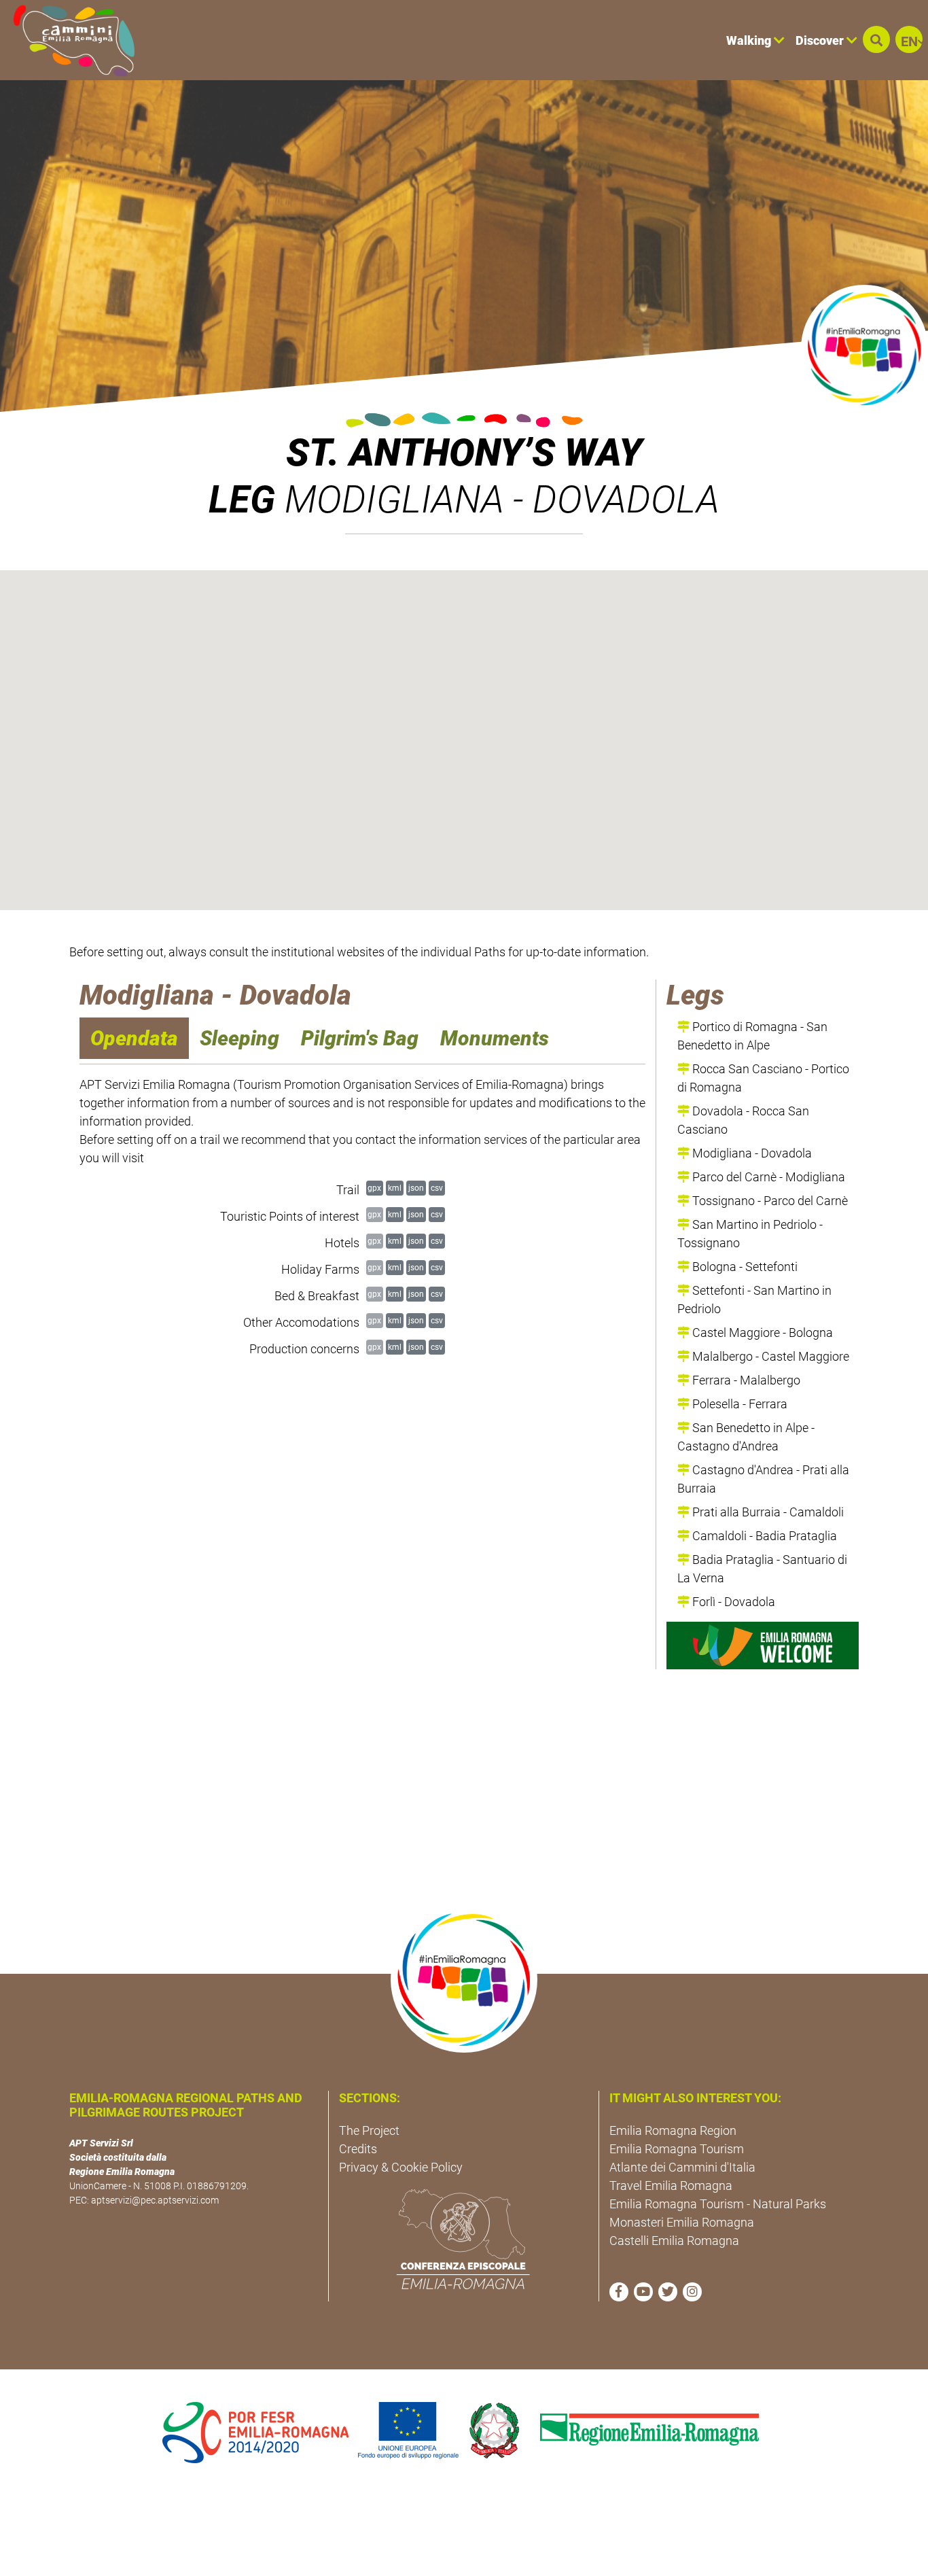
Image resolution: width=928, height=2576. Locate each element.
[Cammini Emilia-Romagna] (68, 40)
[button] (876, 39)
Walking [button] (750, 40)
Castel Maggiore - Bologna (761, 1333)
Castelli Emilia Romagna (674, 2241)
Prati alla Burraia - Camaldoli (767, 1512)
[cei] (463, 2239)
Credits (358, 2149)
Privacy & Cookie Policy (401, 2167)
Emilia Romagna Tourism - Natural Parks (718, 2204)
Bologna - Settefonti (744, 1267)
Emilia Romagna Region (673, 2130)
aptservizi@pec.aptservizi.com (155, 2200)
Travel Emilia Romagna (671, 2186)
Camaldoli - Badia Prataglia (763, 1536)
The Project (369, 2130)
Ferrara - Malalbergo (745, 1380)
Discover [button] (821, 40)
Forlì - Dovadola (732, 1602)
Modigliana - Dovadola (751, 1153)
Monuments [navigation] (495, 1038)
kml (395, 1188)
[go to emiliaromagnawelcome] (763, 1646)
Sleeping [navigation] (239, 1038)
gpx (374, 1188)
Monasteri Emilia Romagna (682, 2222)
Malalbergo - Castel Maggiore (769, 1356)
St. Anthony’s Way (464, 453)
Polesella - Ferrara (738, 1404)
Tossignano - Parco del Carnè (769, 1201)
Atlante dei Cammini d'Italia (682, 2167)
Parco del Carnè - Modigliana (767, 1177)
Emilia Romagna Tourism (677, 2149)
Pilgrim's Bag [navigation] (360, 1038)
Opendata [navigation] (134, 1038)
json (416, 1188)
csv (437, 1188)
